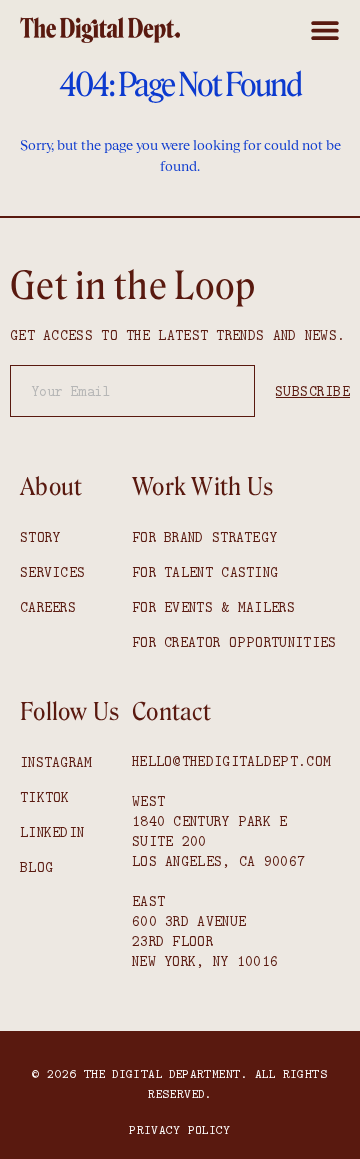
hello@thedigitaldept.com (231, 761)
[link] (100, 29)
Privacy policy (179, 1129)
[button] (325, 30)
